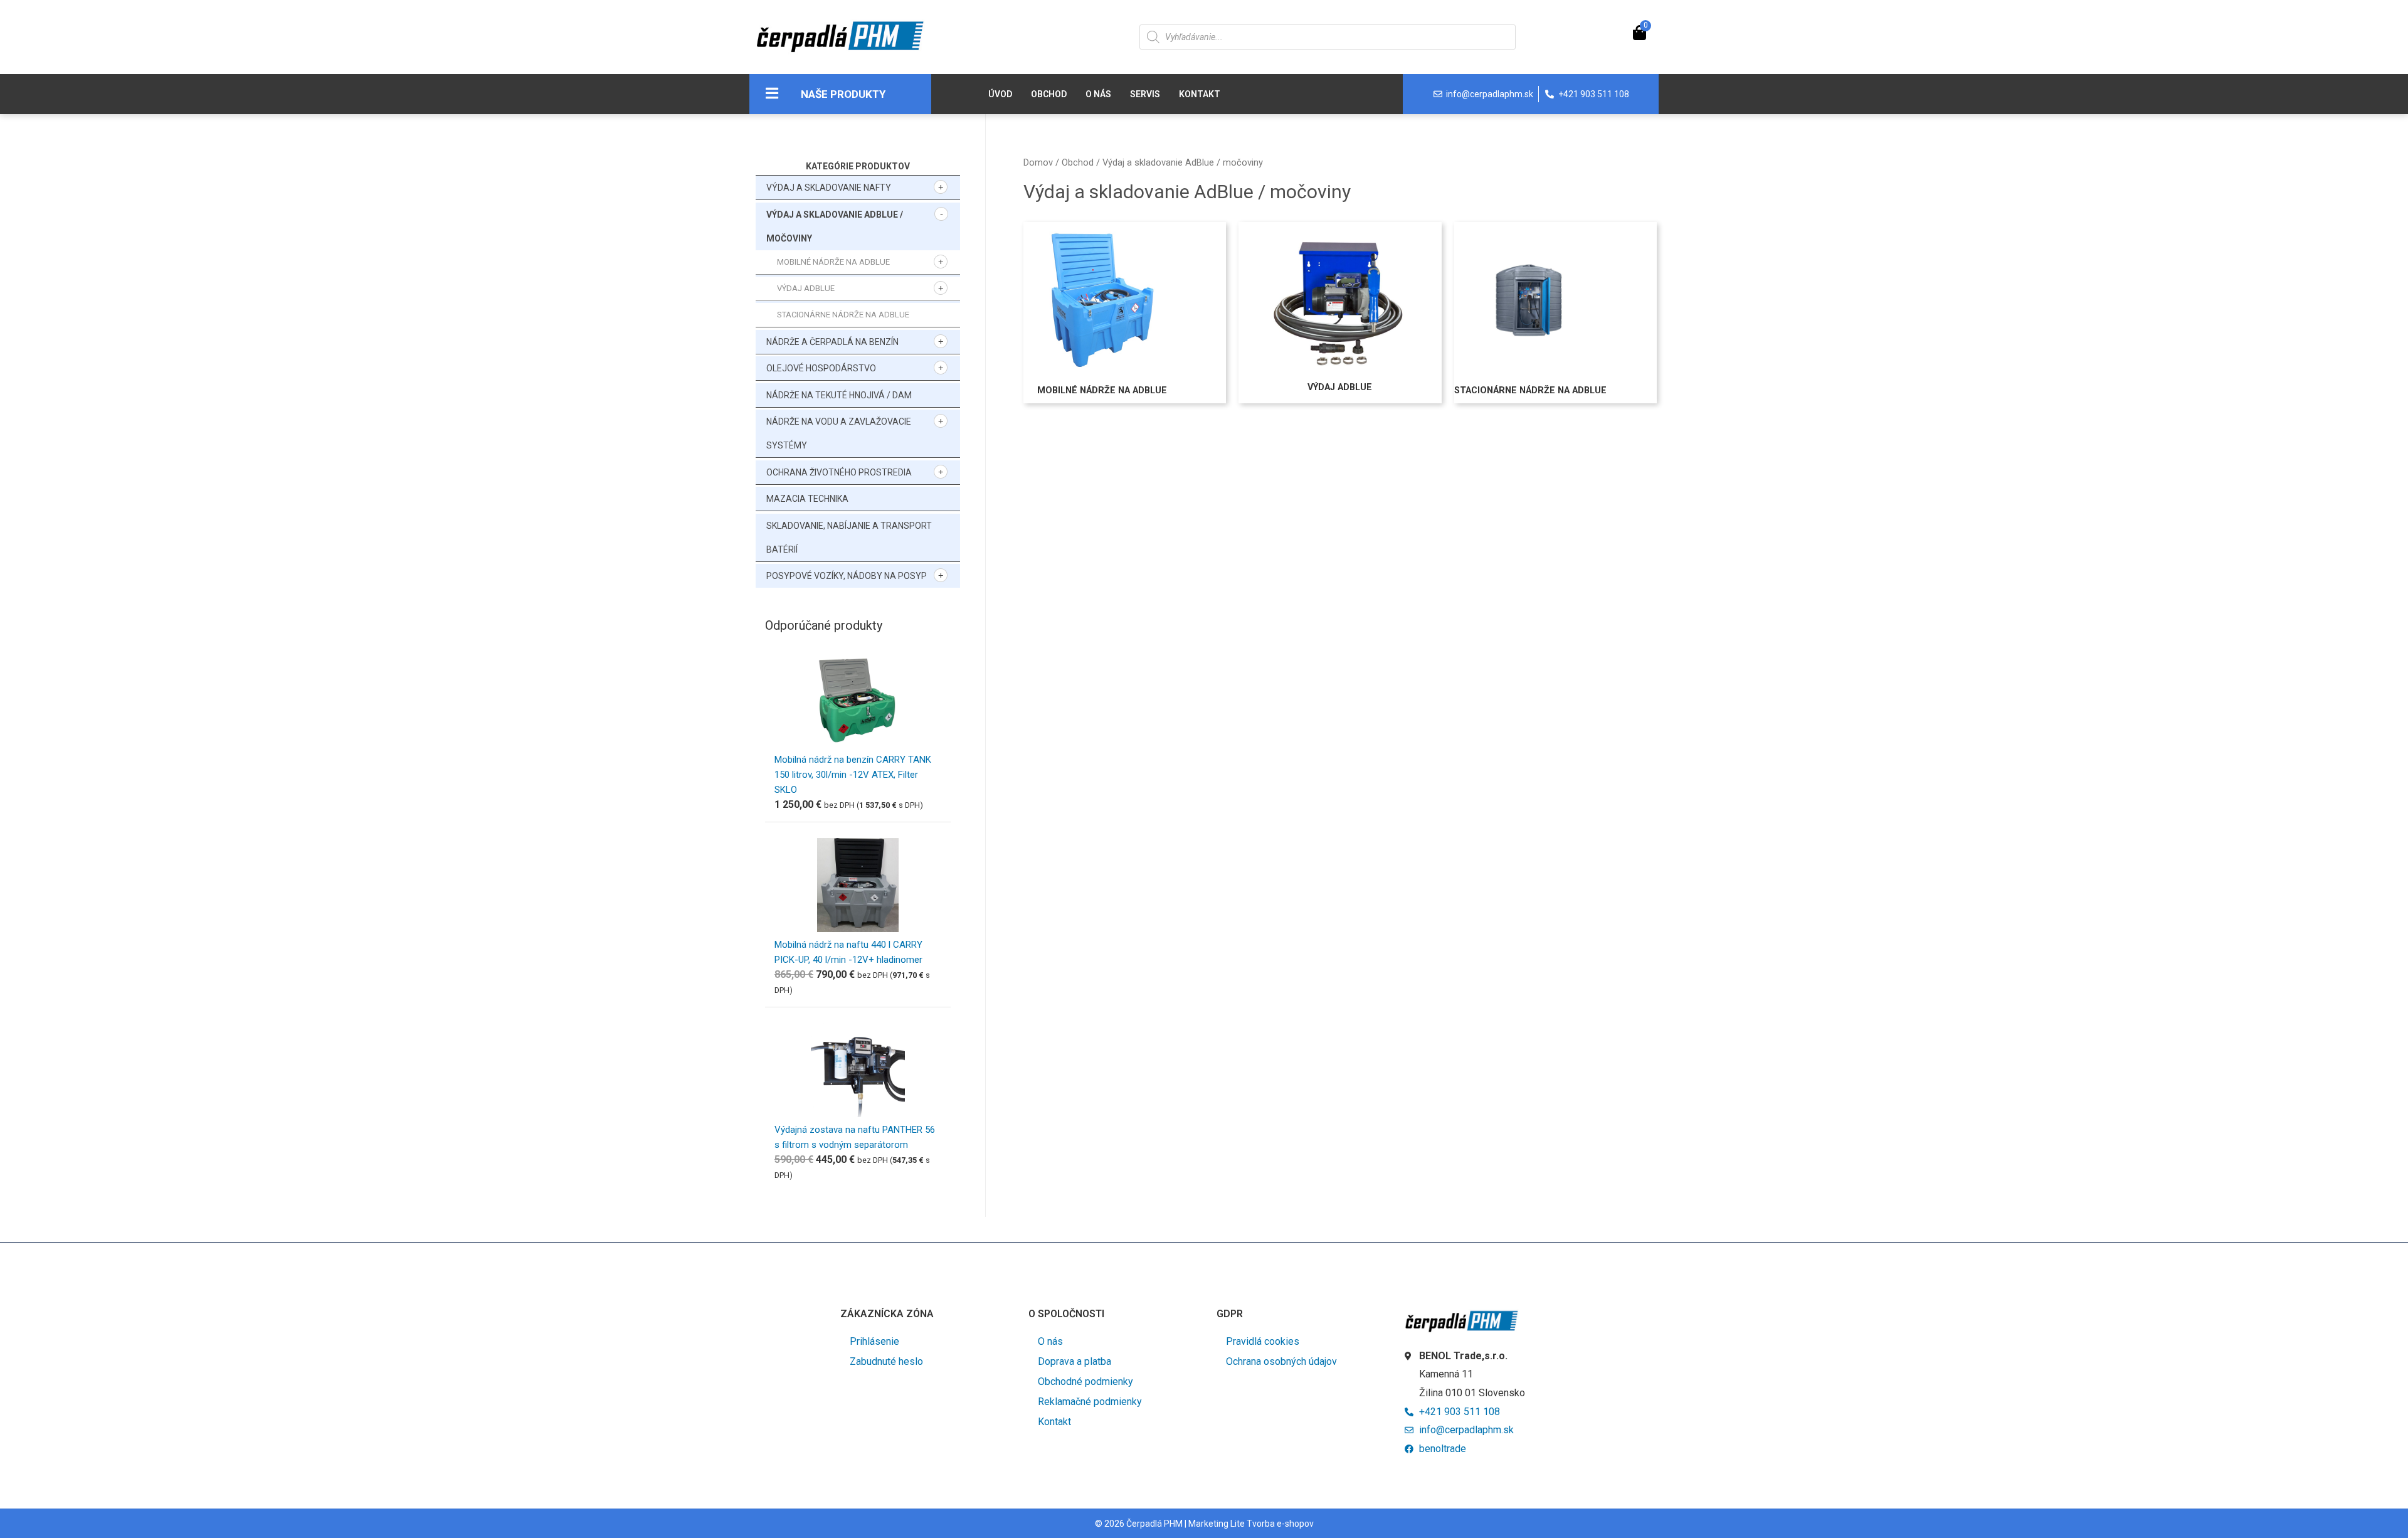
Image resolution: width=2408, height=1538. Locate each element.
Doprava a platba (1075, 1361)
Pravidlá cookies (1263, 1341)
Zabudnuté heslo (886, 1361)
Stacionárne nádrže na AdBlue (843, 315)
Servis (1145, 94)
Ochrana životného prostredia (839, 472)
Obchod (1049, 94)
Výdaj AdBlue (806, 288)
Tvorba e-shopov (1280, 1524)
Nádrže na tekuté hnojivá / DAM (839, 395)
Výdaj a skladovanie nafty (829, 188)
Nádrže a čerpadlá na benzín (832, 342)
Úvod (1000, 94)
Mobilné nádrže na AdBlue (833, 262)
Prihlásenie (874, 1341)
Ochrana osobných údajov (1281, 1361)
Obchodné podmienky (1085, 1382)
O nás (1098, 94)
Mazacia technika (807, 499)
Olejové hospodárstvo (821, 368)
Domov (1038, 162)
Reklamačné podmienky (1090, 1402)
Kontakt (1200, 94)
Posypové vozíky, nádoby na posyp (847, 576)
